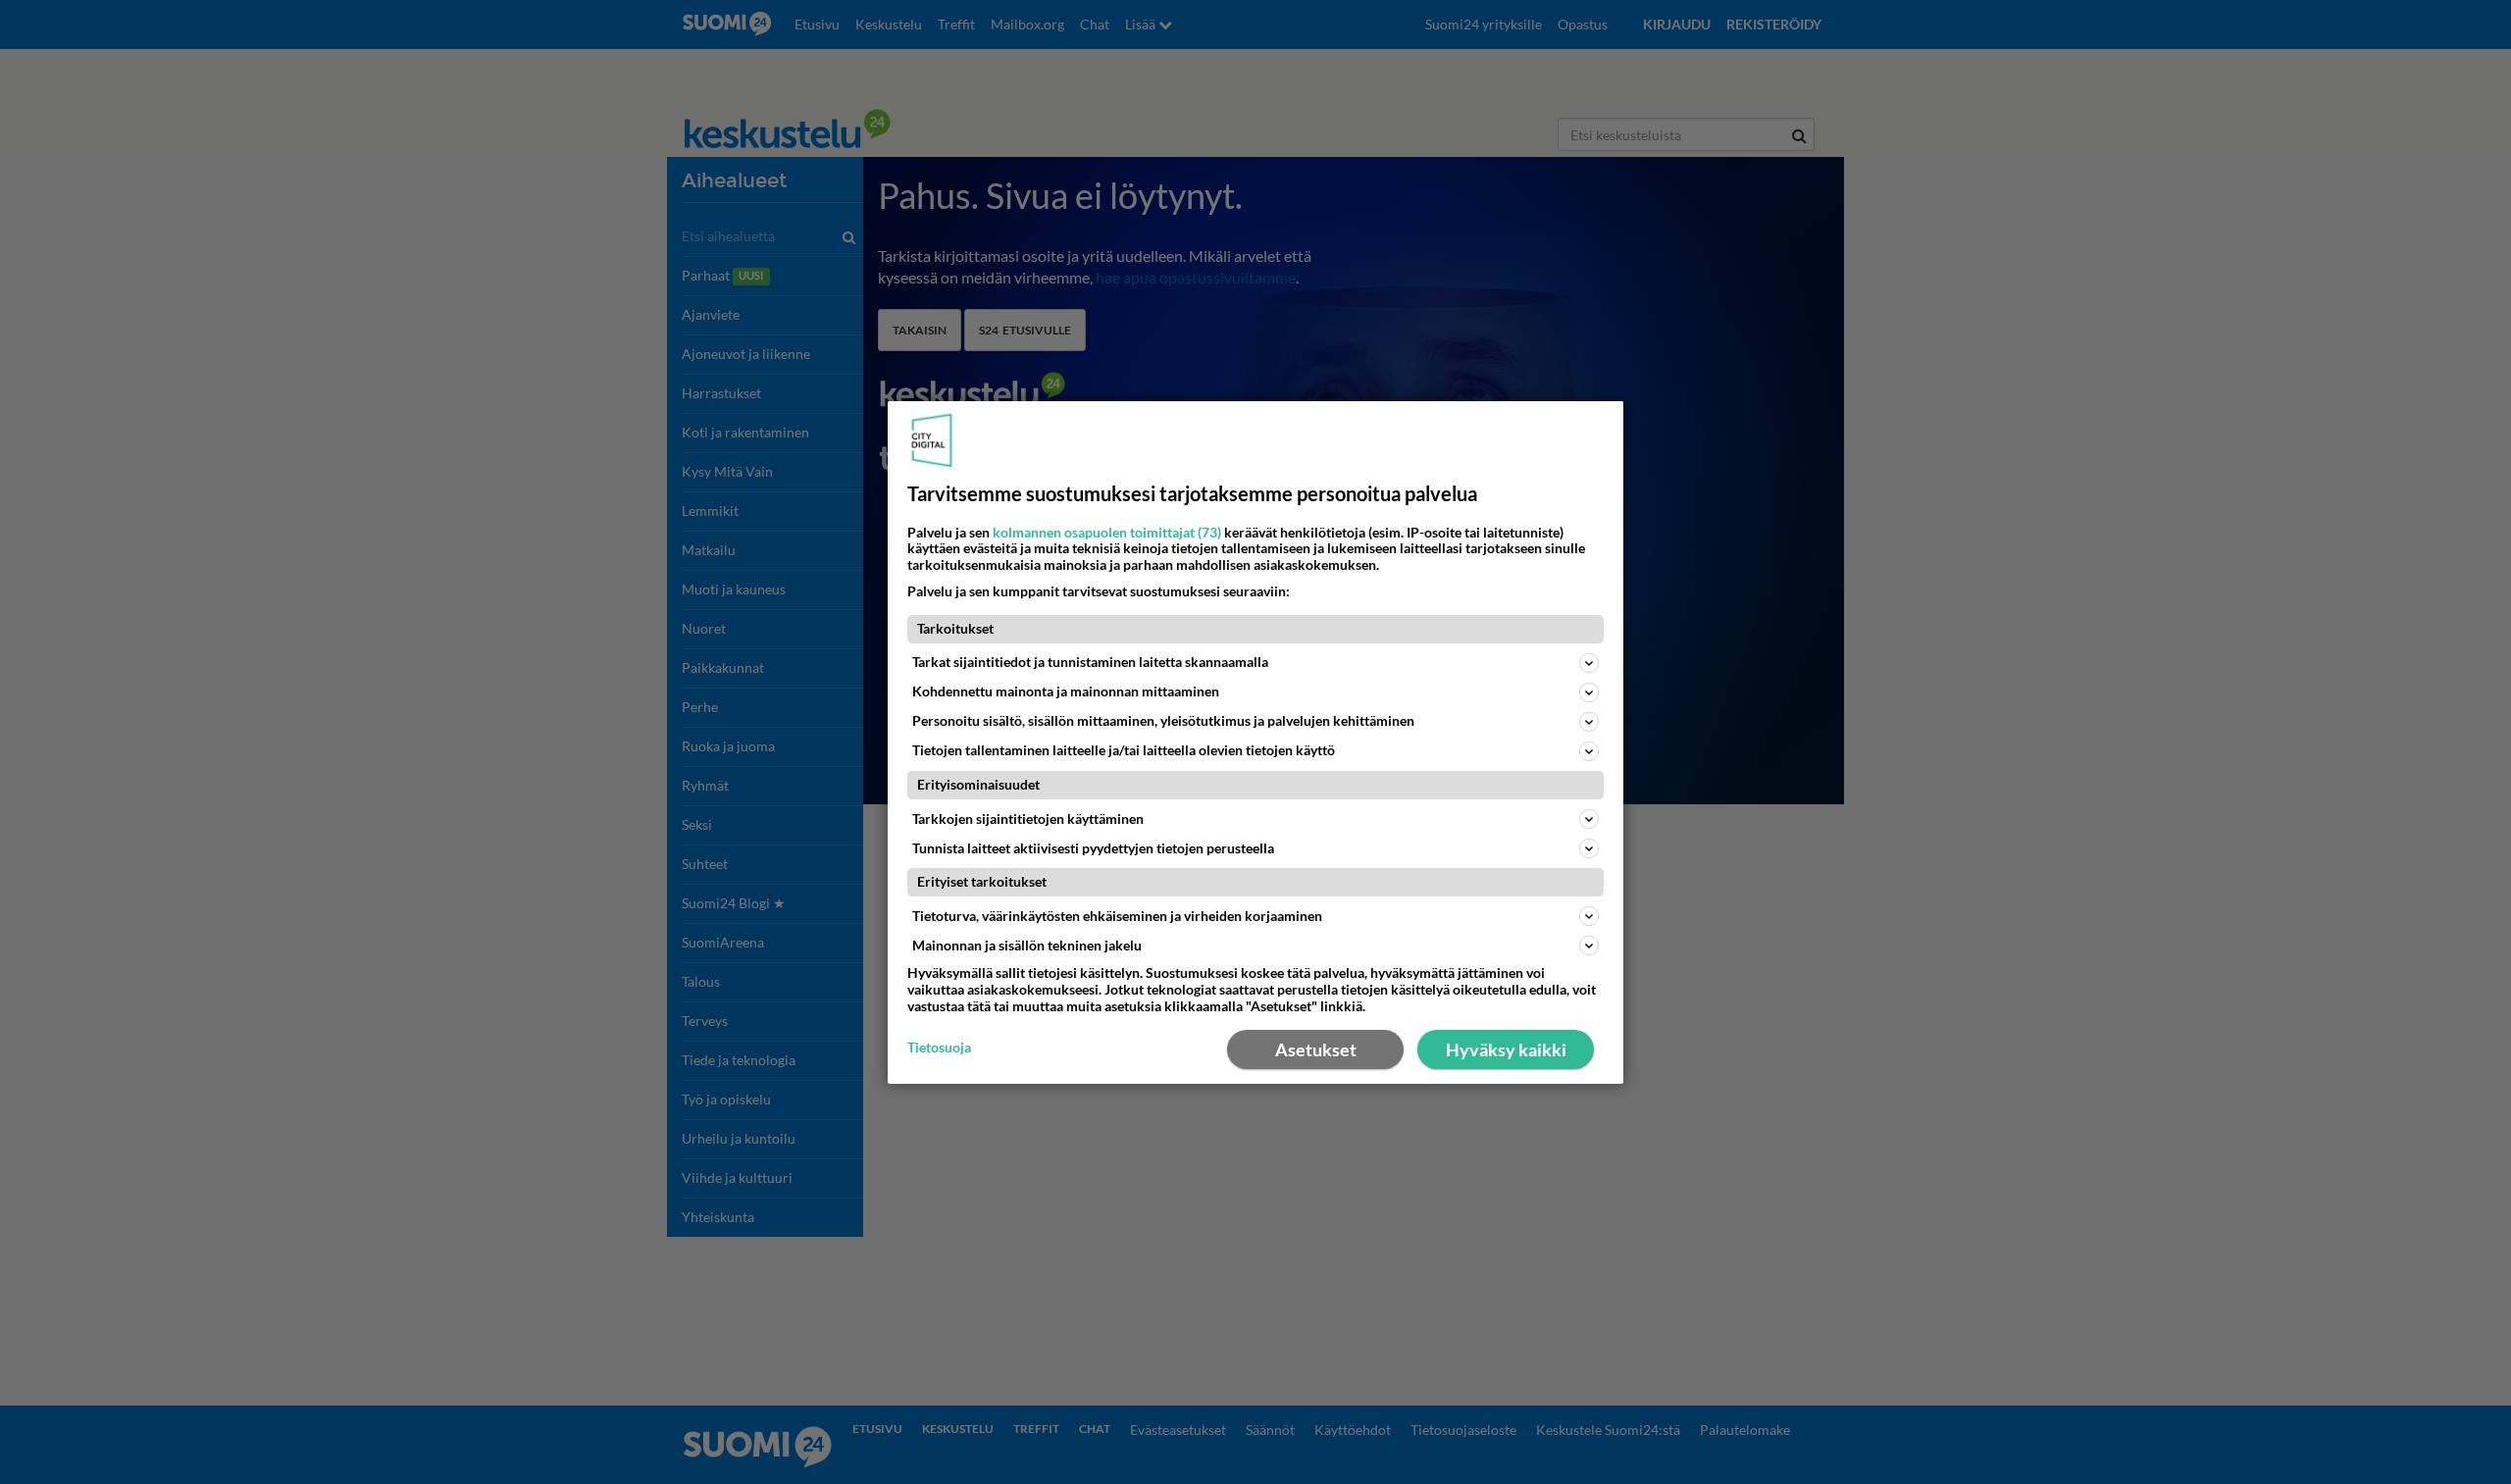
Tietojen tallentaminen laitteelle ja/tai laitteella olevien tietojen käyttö (1124, 750)
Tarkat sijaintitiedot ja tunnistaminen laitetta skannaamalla (1090, 662)
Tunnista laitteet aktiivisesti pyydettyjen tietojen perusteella (1093, 848)
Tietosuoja (939, 1048)
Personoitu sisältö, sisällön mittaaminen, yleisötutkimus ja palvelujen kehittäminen (1163, 720)
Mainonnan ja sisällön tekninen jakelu (1027, 945)
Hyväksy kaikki (1506, 1049)
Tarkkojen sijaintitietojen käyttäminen (1028, 819)
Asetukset (1316, 1049)
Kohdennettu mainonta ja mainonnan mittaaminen (1066, 691)
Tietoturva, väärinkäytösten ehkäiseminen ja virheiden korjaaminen (1117, 916)
